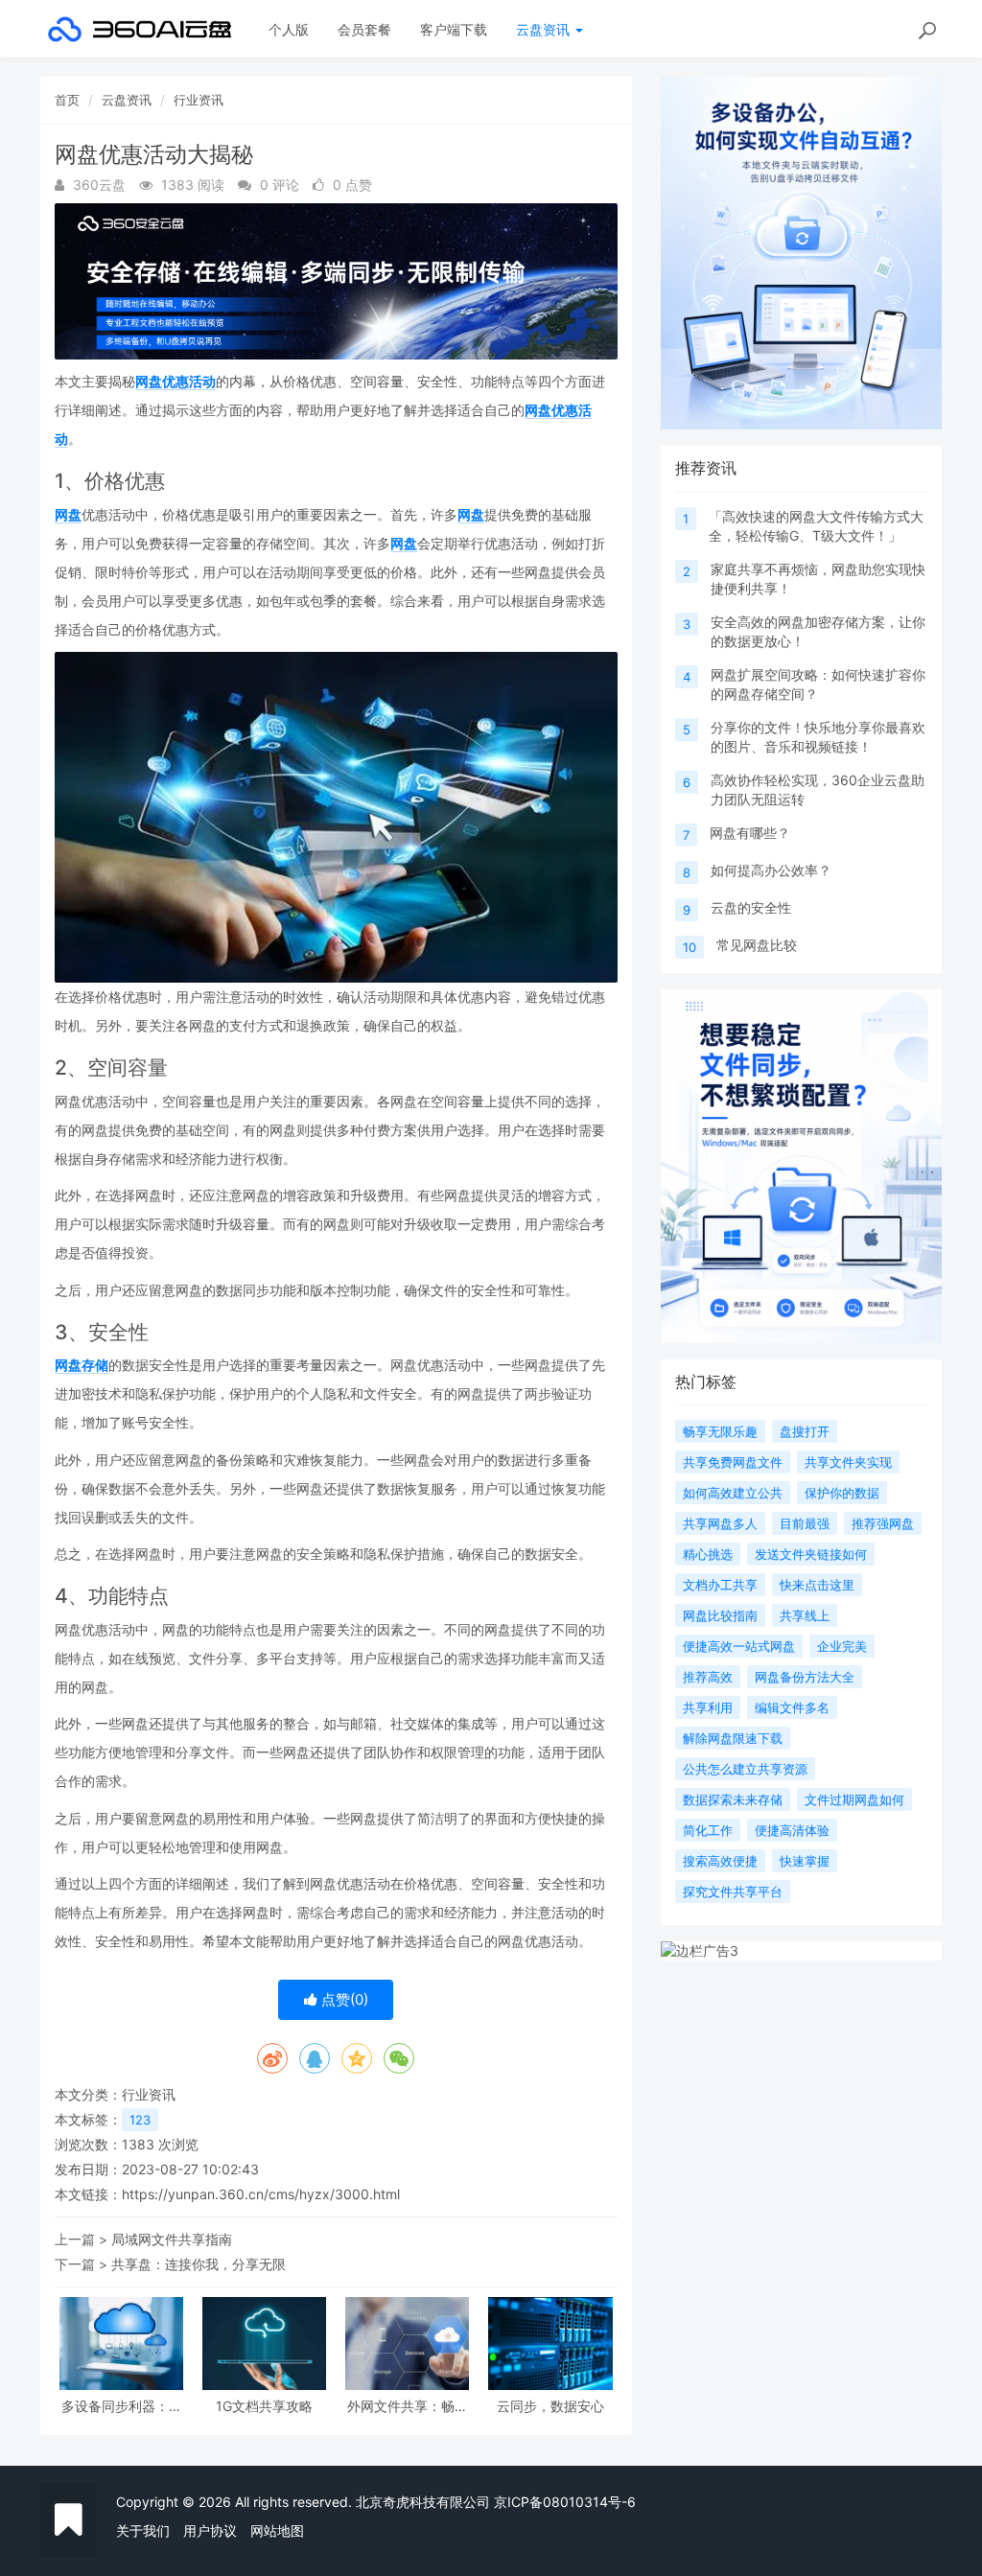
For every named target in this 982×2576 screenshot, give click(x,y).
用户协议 (210, 2530)
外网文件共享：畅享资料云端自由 (408, 2406)
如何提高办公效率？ (771, 870)
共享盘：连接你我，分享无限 (199, 2264)
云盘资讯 (545, 29)
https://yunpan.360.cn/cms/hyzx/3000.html (261, 2194)
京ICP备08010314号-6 (565, 2502)
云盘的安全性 (751, 907)
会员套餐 (364, 29)
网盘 (68, 514)
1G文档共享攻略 (264, 2406)
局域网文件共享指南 (172, 2239)
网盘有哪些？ (750, 833)
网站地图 (277, 2530)
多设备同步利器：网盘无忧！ (122, 2406)
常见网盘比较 (757, 945)
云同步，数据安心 (550, 2406)
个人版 (289, 29)
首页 (67, 100)
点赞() (343, 1999)
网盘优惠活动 (175, 381)
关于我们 (143, 2530)
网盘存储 (82, 1365)
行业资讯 (199, 100)
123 (140, 2120)
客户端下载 (454, 29)
